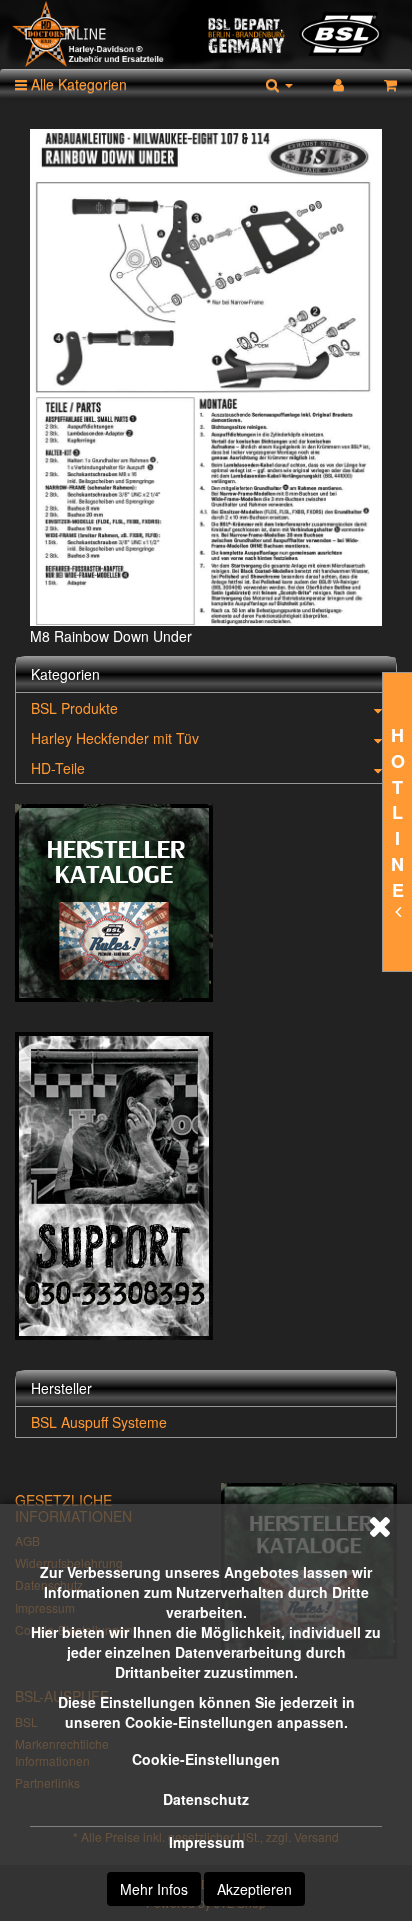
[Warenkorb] (390, 84)
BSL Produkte (74, 708)
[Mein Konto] (338, 84)
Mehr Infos (154, 1889)
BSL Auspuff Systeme (99, 1422)
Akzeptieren (254, 1889)
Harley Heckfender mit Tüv (115, 738)
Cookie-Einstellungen (206, 1759)
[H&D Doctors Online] (206, 34)
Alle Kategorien (77, 84)
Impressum (206, 1842)
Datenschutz (206, 1799)
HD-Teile (58, 768)
